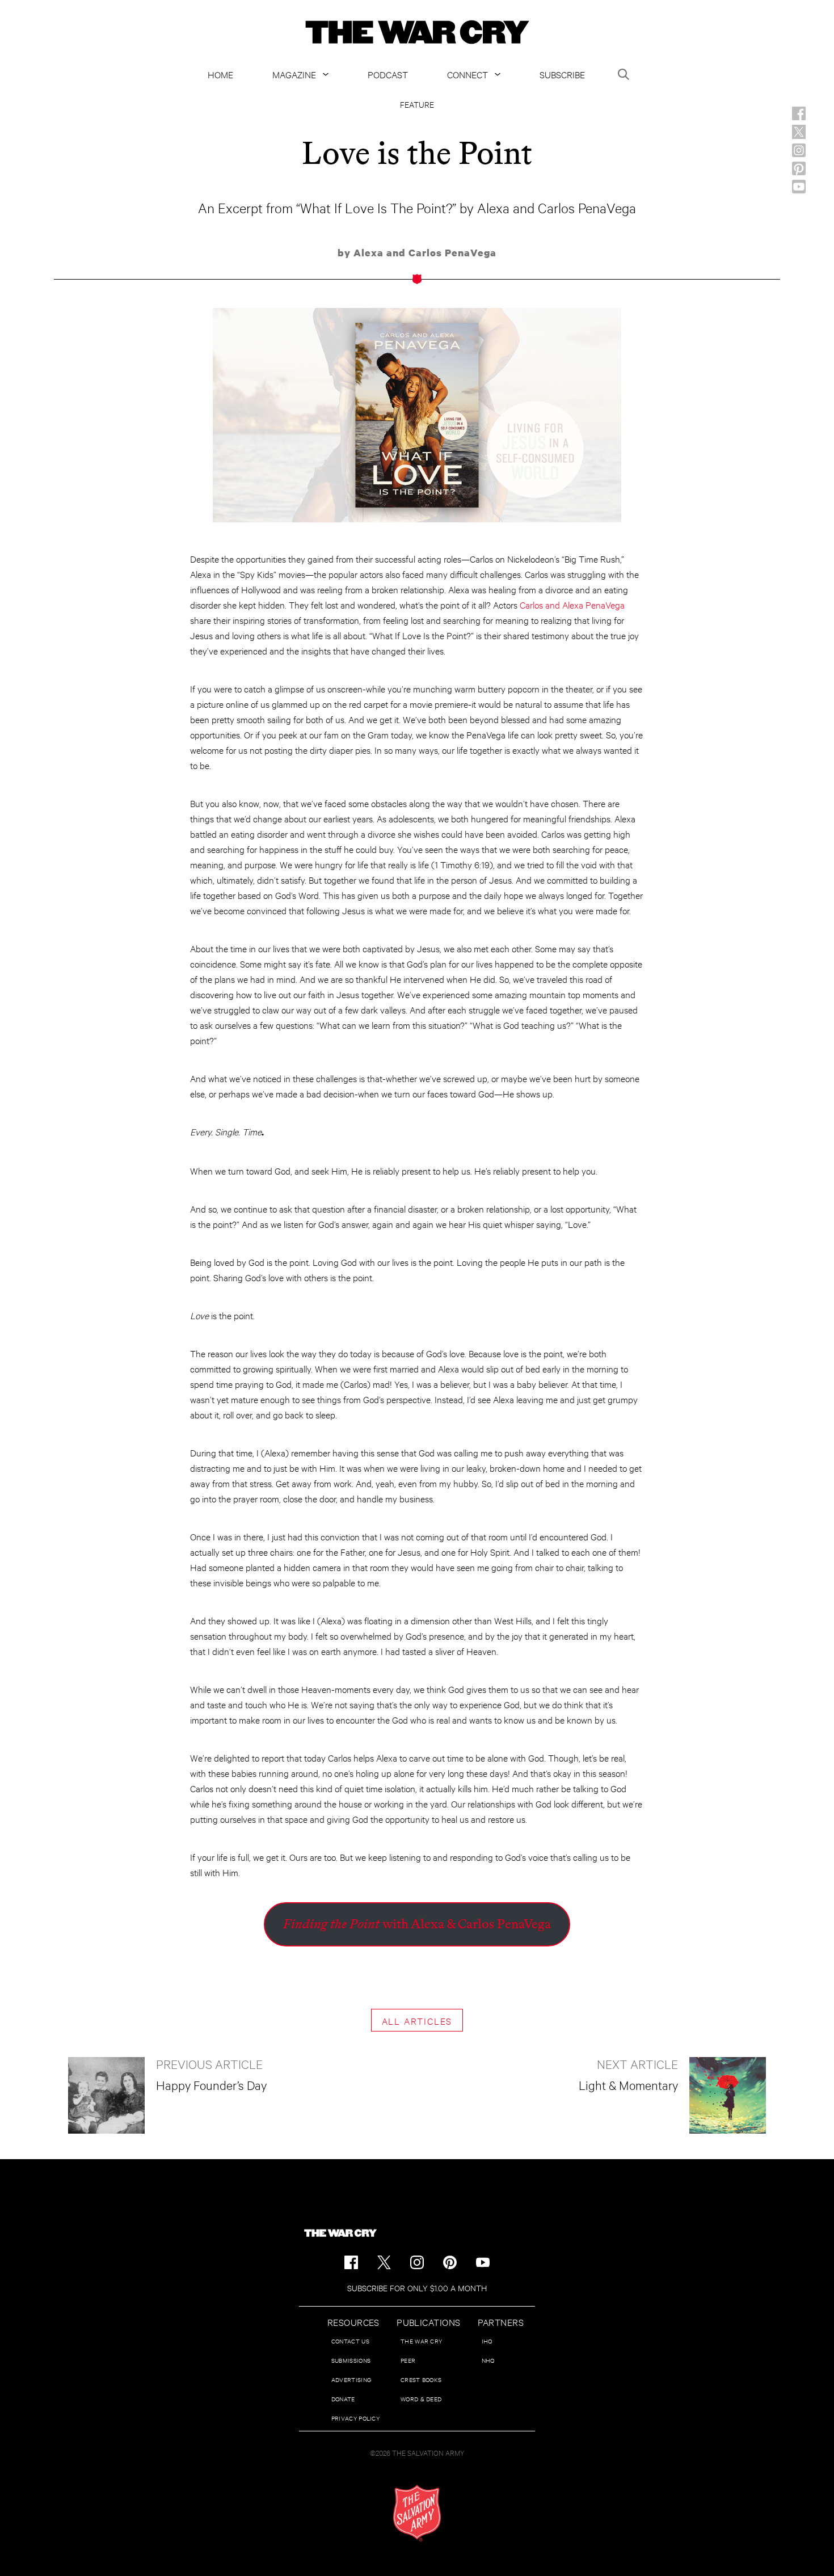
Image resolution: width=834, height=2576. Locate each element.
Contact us (350, 2341)
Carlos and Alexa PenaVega (572, 604)
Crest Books (421, 2379)
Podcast (388, 74)
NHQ (488, 2360)
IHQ (487, 2341)
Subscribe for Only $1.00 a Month (417, 2288)
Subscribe (562, 74)
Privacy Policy (355, 2418)
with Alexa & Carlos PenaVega (417, 1924)
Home (220, 74)
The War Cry (421, 2341)
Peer (408, 2360)
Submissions (351, 2360)
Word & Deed (421, 2399)
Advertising (351, 2379)
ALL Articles (417, 2020)
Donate (343, 2399)
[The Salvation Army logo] (417, 2513)
